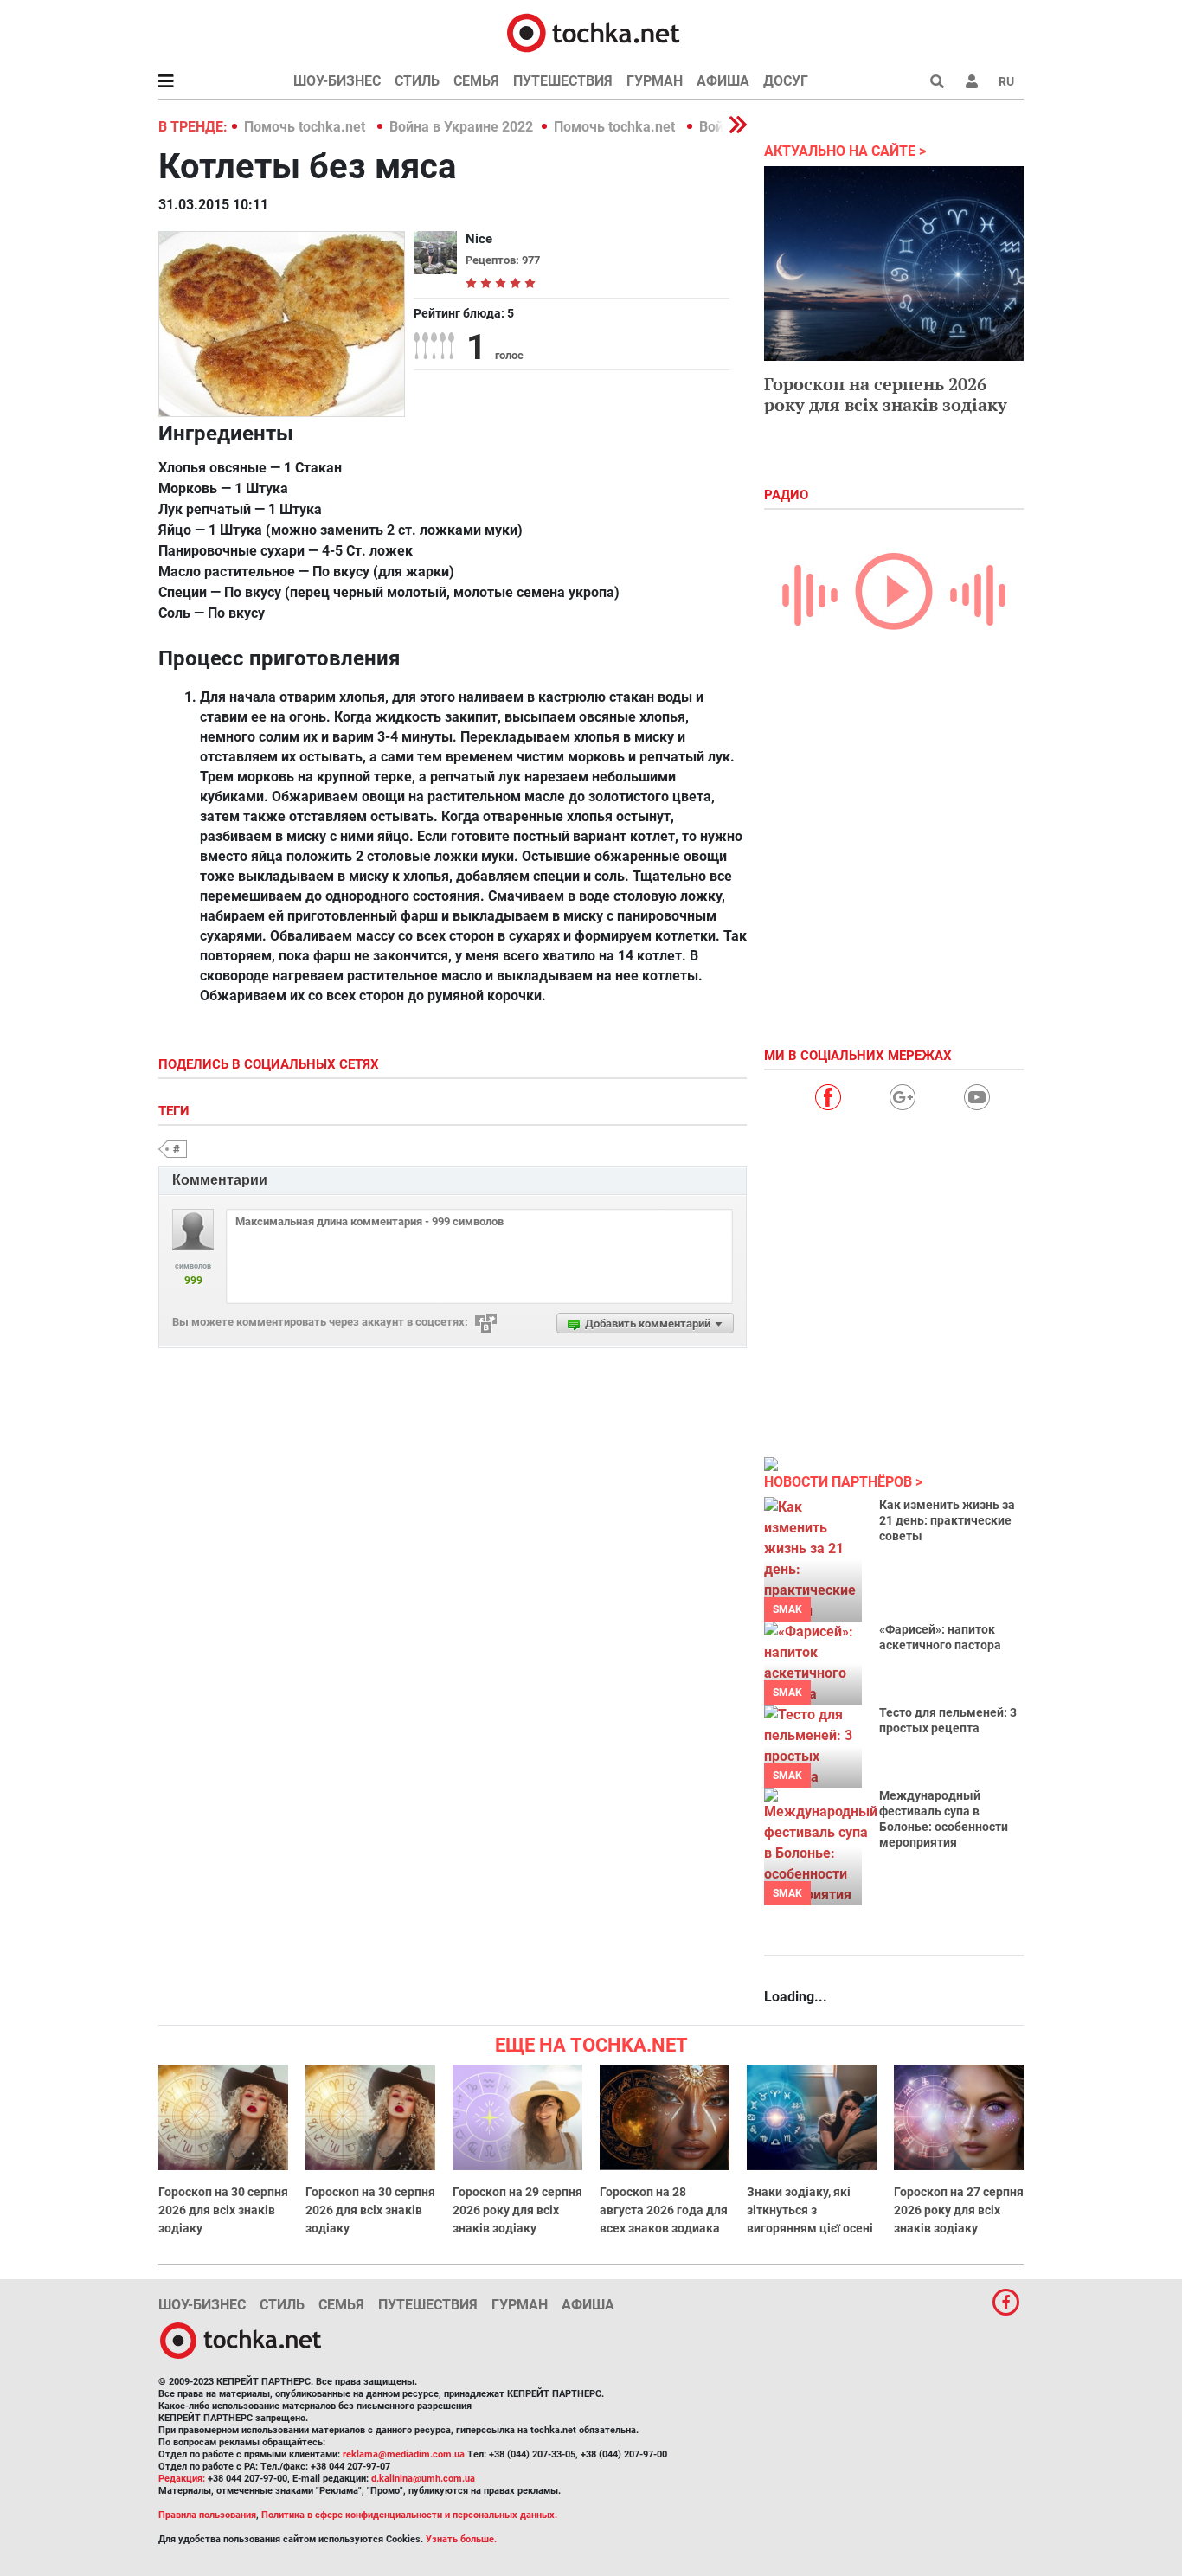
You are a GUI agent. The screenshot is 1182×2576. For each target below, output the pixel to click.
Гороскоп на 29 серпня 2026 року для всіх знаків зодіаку (517, 2210)
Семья (476, 81)
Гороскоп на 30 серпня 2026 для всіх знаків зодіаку (223, 2210)
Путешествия (563, 81)
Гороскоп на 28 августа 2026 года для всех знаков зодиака (664, 2210)
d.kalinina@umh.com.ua (423, 2479)
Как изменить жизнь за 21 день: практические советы (947, 1520)
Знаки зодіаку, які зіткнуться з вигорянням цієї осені (810, 2210)
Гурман (655, 81)
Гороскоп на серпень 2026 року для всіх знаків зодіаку (886, 394)
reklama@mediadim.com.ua (404, 2454)
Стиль (417, 81)
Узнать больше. (461, 2539)
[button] (972, 81)
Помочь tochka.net (306, 127)
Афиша (723, 81)
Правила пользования (207, 2515)
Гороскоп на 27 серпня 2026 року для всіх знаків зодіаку (959, 2210)
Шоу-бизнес (337, 81)
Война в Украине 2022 (461, 127)
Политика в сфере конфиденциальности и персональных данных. (409, 2515)
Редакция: (182, 2479)
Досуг (786, 81)
